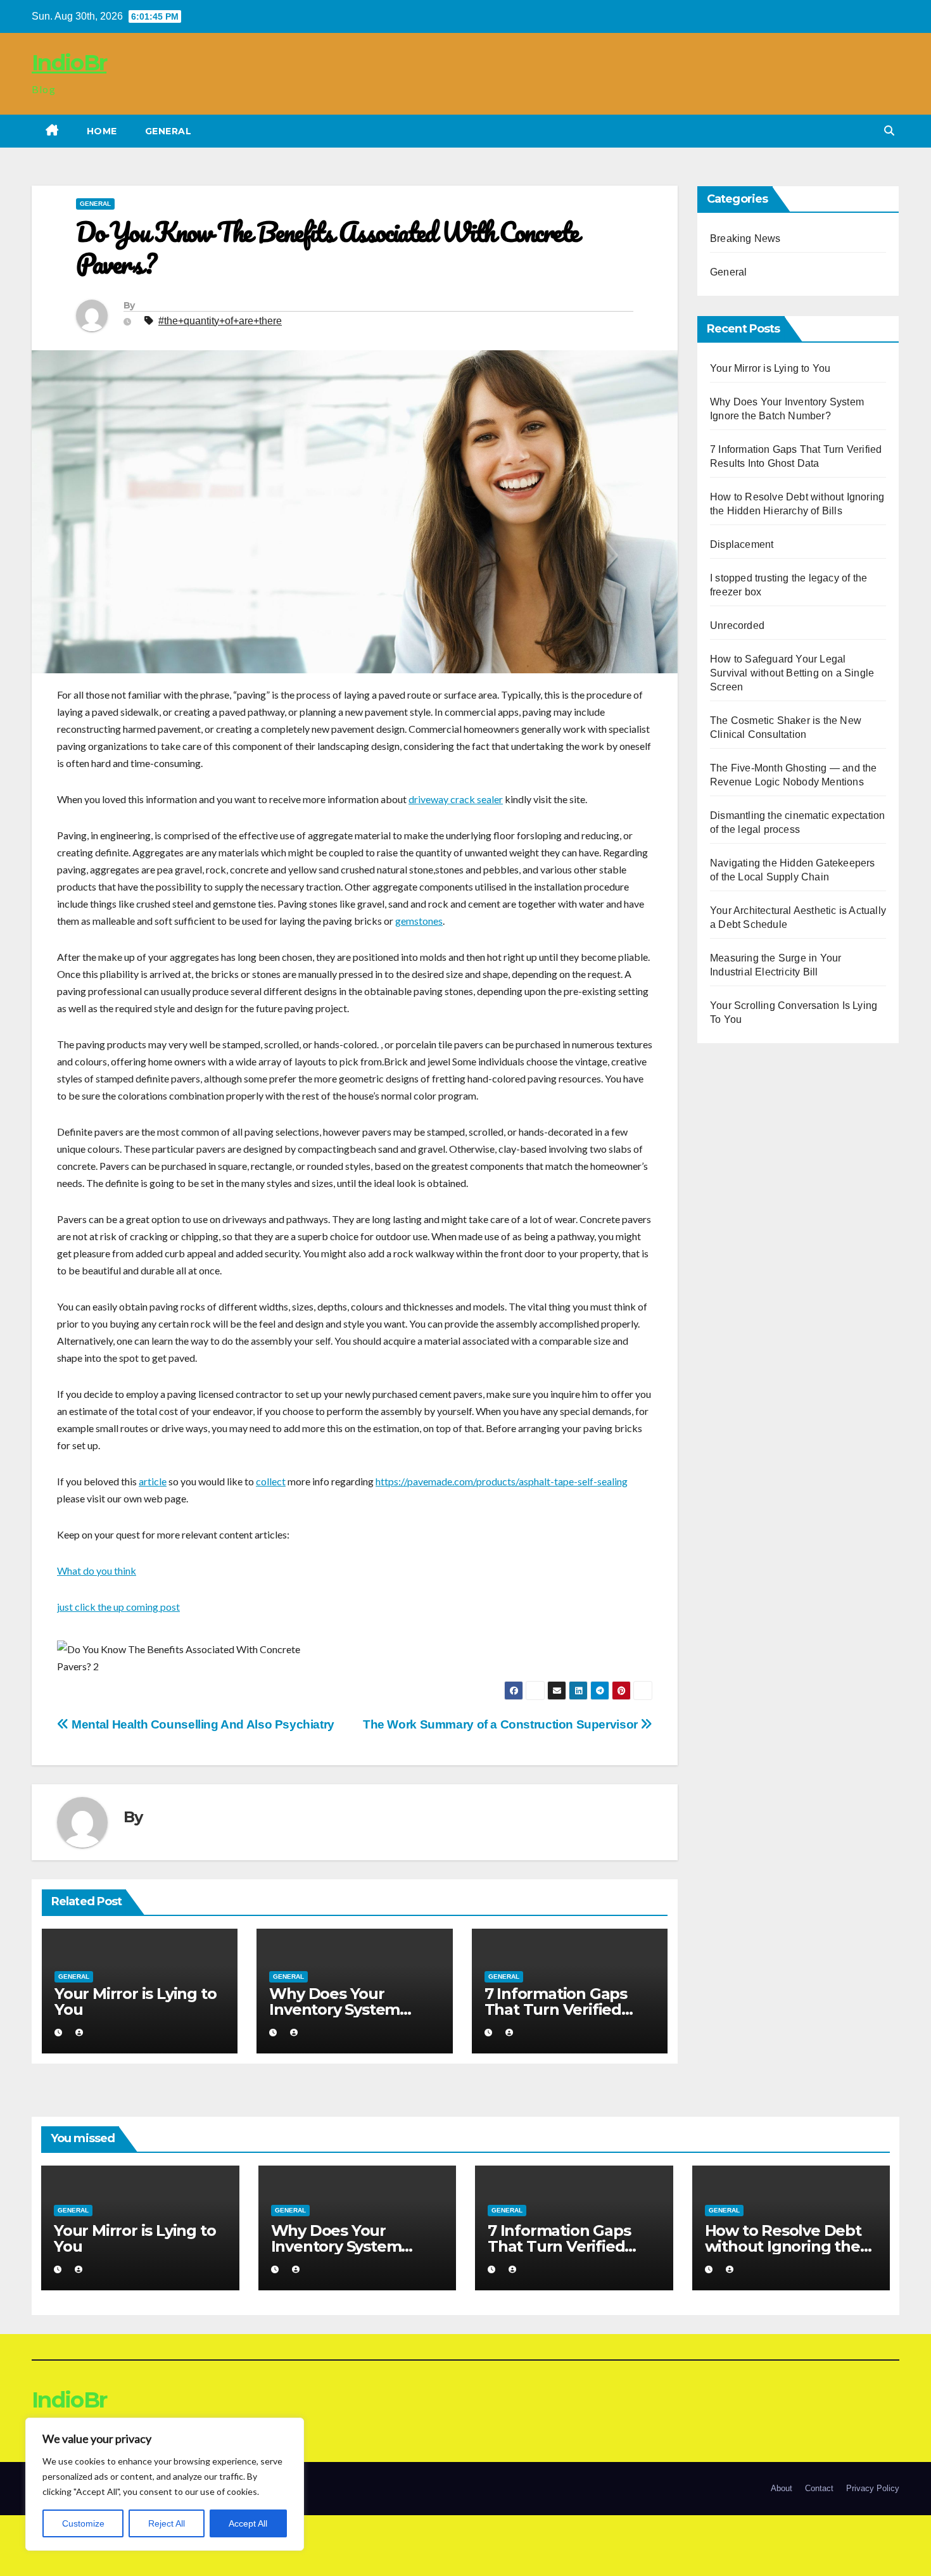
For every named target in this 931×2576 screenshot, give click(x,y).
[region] (165, 2484)
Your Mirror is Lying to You (135, 2002)
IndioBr (69, 63)
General (168, 131)
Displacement (742, 544)
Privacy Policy (873, 2488)
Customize (83, 2523)
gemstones (419, 921)
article (153, 1481)
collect (271, 1481)
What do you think (97, 1570)
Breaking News (745, 238)
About (782, 2488)
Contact (819, 2488)
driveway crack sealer (456, 799)
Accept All (248, 2523)
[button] (889, 131)
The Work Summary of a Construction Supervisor (502, 1724)
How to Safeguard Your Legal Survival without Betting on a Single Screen (792, 673)
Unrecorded (737, 625)
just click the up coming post (118, 1607)
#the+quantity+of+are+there (220, 321)
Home (102, 131)
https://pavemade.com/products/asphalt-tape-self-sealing (502, 1481)
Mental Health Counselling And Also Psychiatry (202, 1724)
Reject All (167, 2523)
